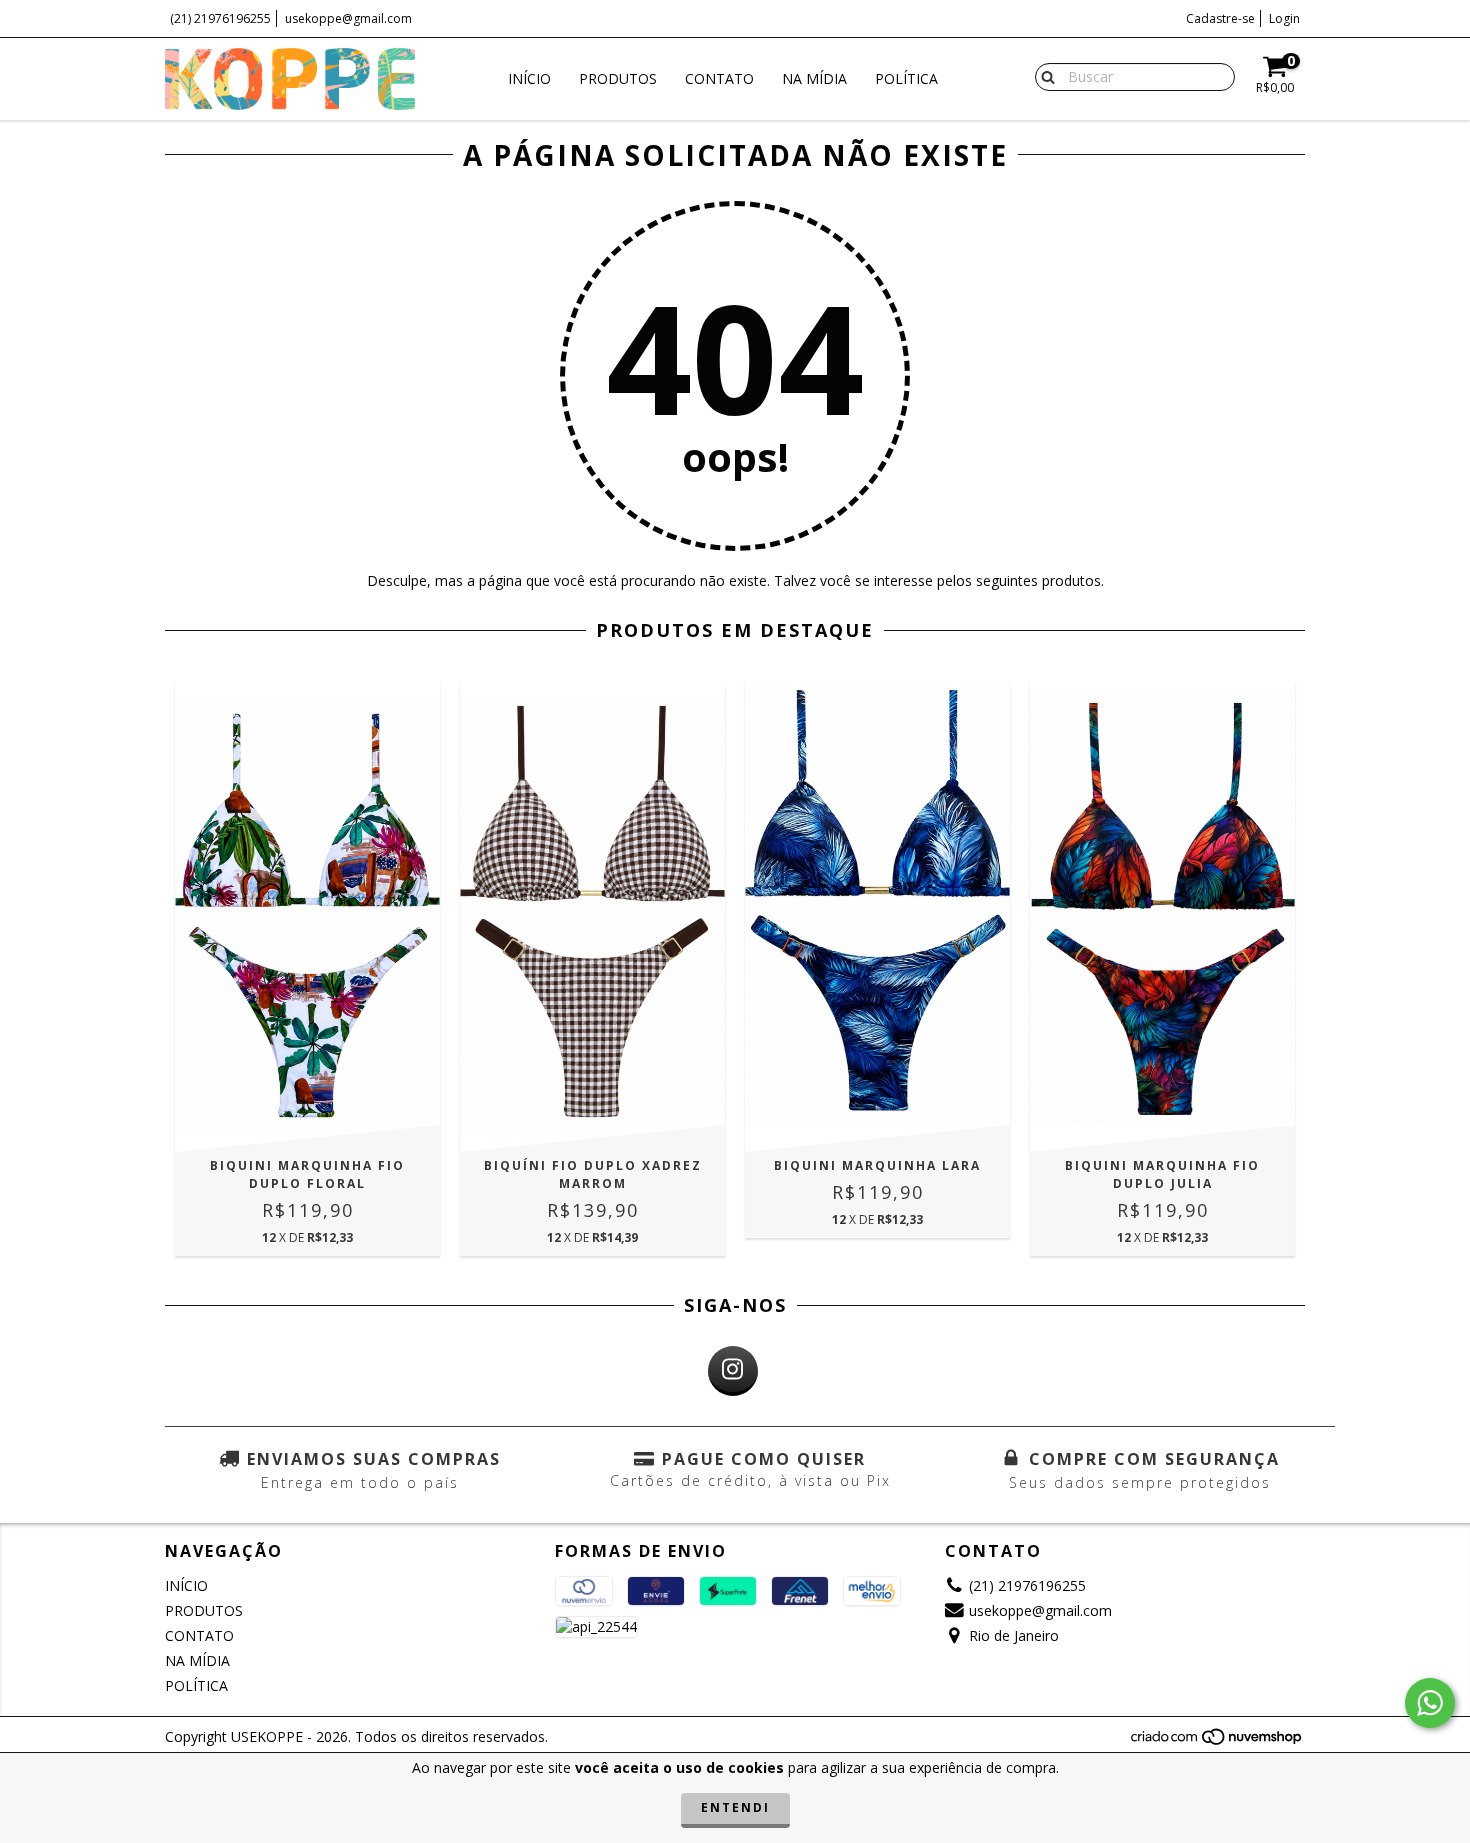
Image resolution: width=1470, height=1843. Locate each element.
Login (1284, 18)
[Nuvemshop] (1217, 1741)
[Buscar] (1043, 76)
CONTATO (719, 78)
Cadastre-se (1220, 18)
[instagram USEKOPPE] (733, 1371)
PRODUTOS (618, 78)
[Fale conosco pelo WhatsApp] (1430, 1703)
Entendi (735, 1807)
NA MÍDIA (814, 78)
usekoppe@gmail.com (348, 18)
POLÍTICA (906, 78)
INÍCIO (529, 78)
